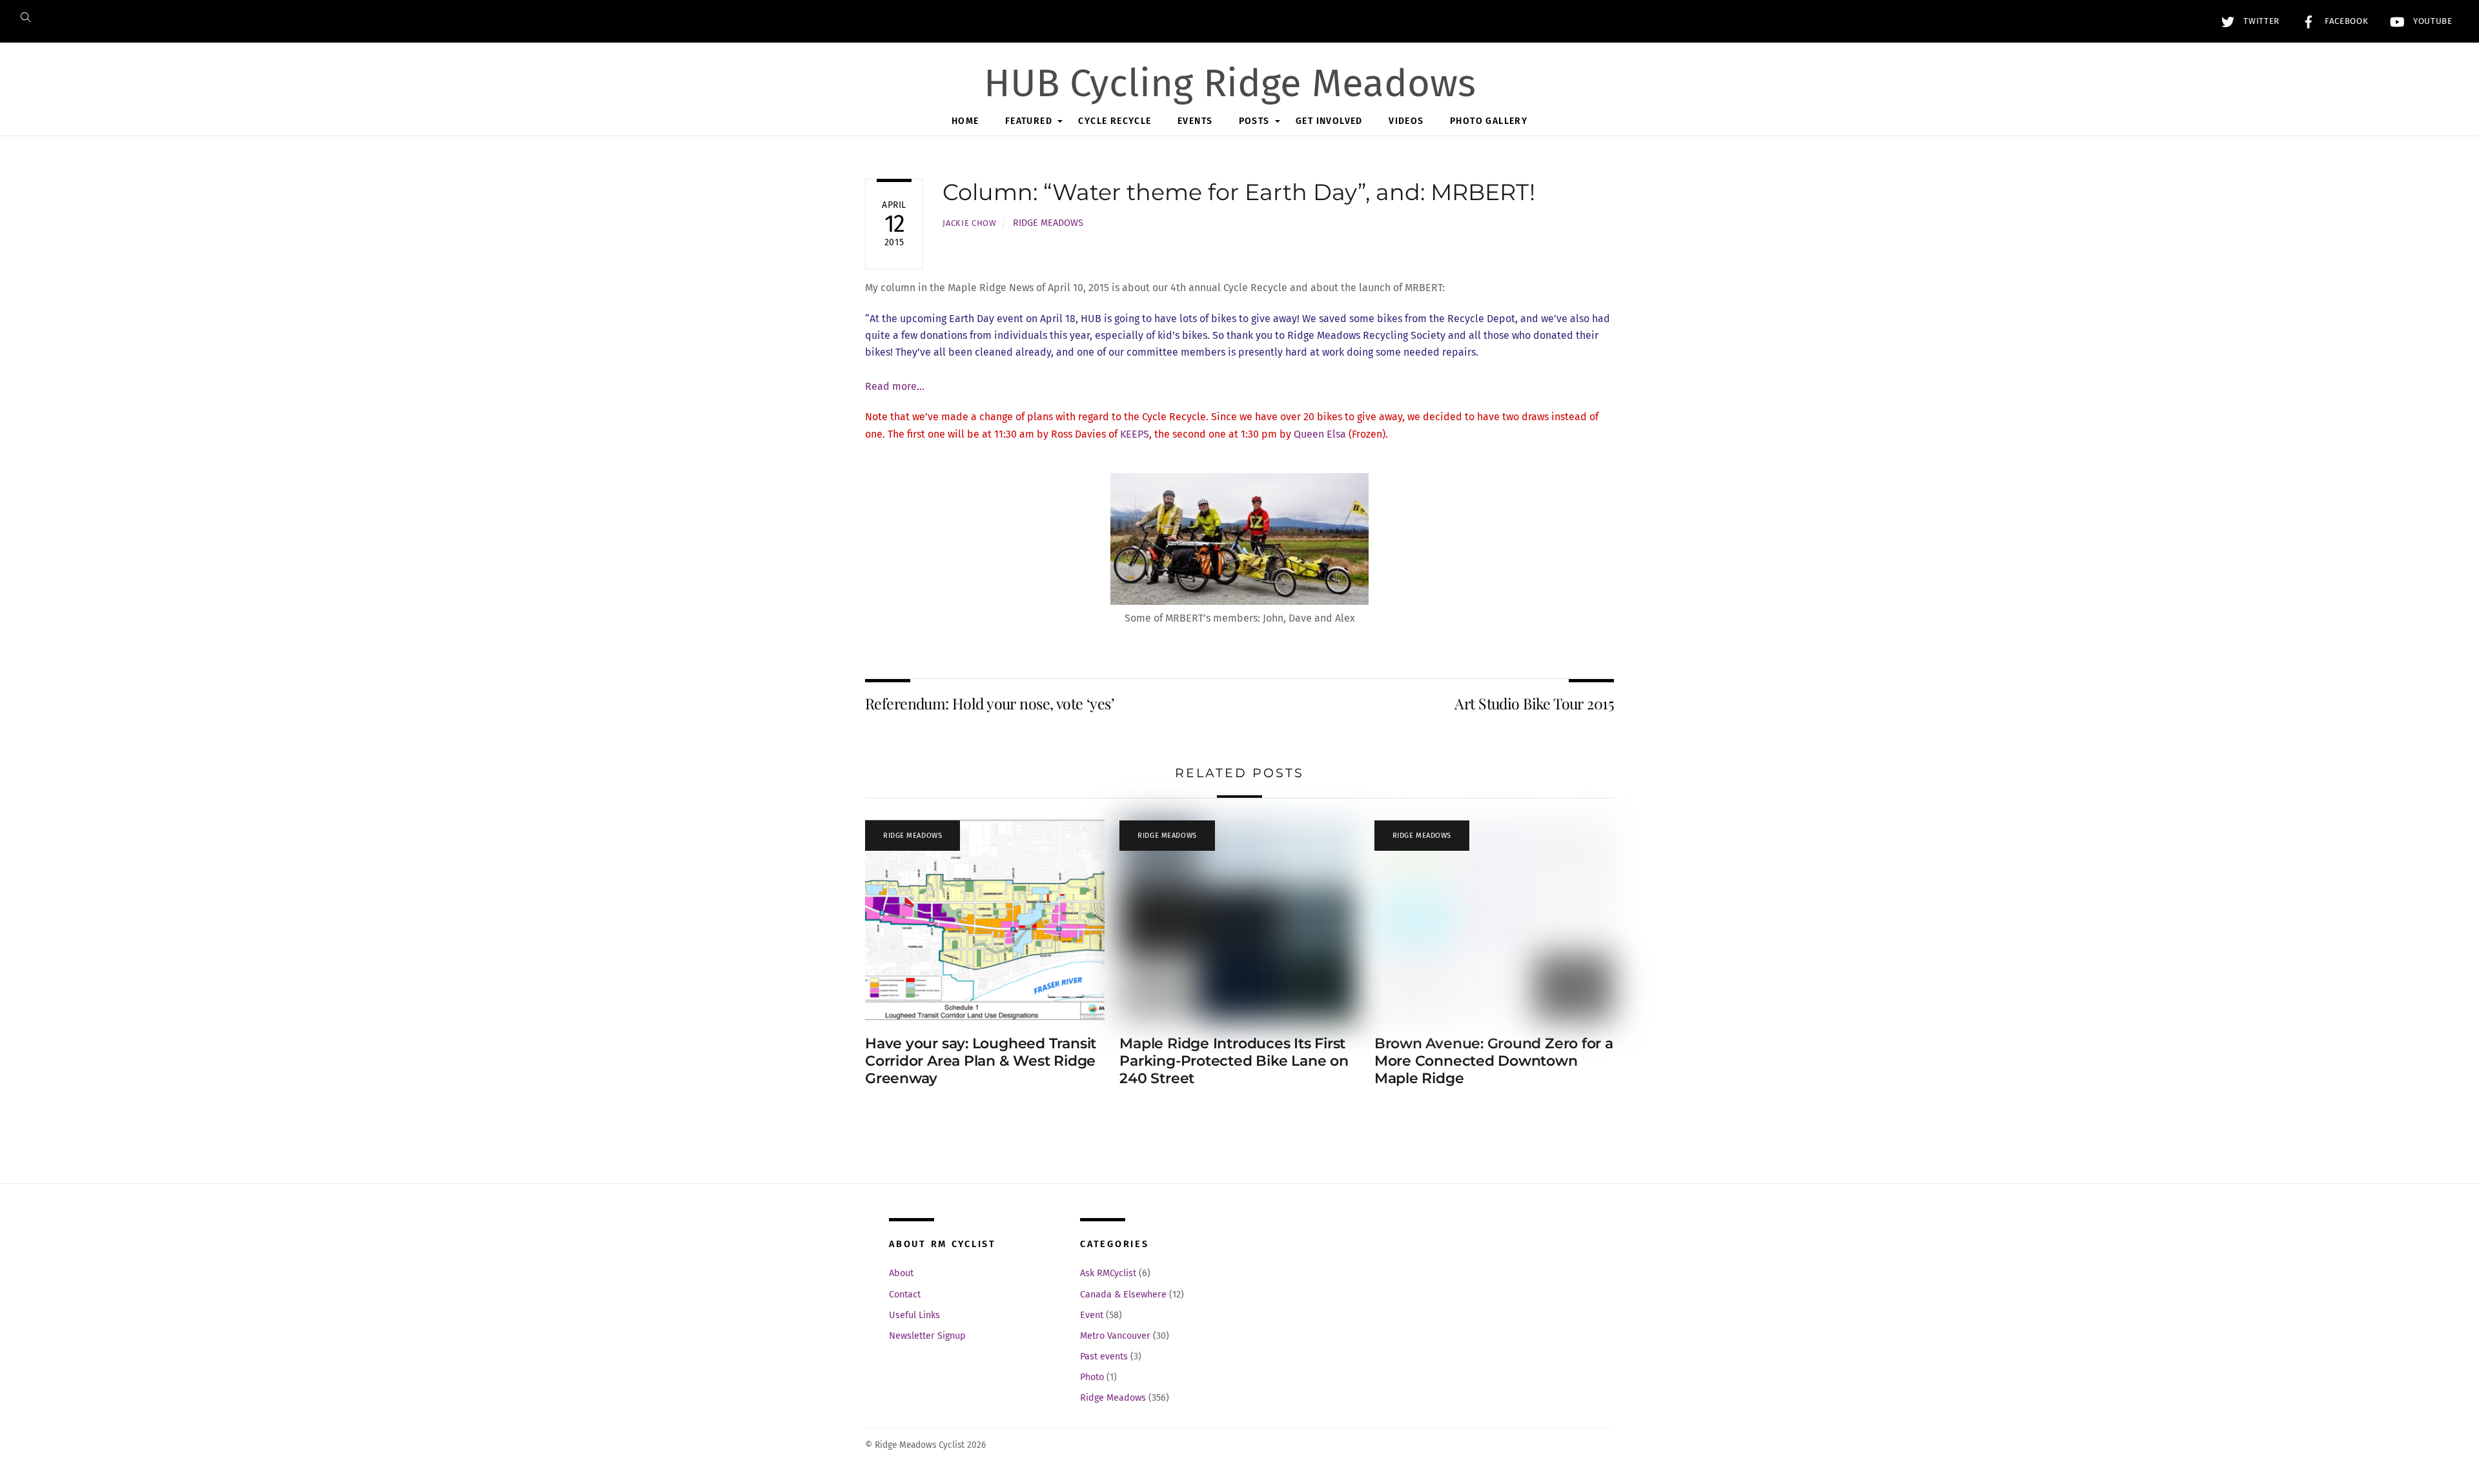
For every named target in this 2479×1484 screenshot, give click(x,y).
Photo (1092, 1377)
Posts (1254, 121)
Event (1092, 1315)
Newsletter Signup (927, 1336)
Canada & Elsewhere (1123, 1295)
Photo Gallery (1489, 121)
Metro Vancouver (1115, 1336)
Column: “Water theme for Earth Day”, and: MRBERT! (1239, 192)
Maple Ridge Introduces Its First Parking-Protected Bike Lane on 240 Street (1234, 1061)
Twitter (2260, 21)
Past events (1104, 1357)
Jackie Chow (969, 223)
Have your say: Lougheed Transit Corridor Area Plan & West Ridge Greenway (981, 1061)
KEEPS (1135, 434)
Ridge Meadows (1048, 223)
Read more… (895, 386)
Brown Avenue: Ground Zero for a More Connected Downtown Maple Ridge (1494, 1061)
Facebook (2345, 21)
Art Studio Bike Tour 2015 (1534, 703)
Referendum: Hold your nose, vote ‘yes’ (990, 703)
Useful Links (914, 1315)
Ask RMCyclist (1108, 1273)
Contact (905, 1295)
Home (965, 121)
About (901, 1273)
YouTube (2431, 21)
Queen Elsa (1320, 434)
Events (1195, 121)
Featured (1029, 121)
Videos (1406, 121)
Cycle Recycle (1115, 121)
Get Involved (1329, 121)
